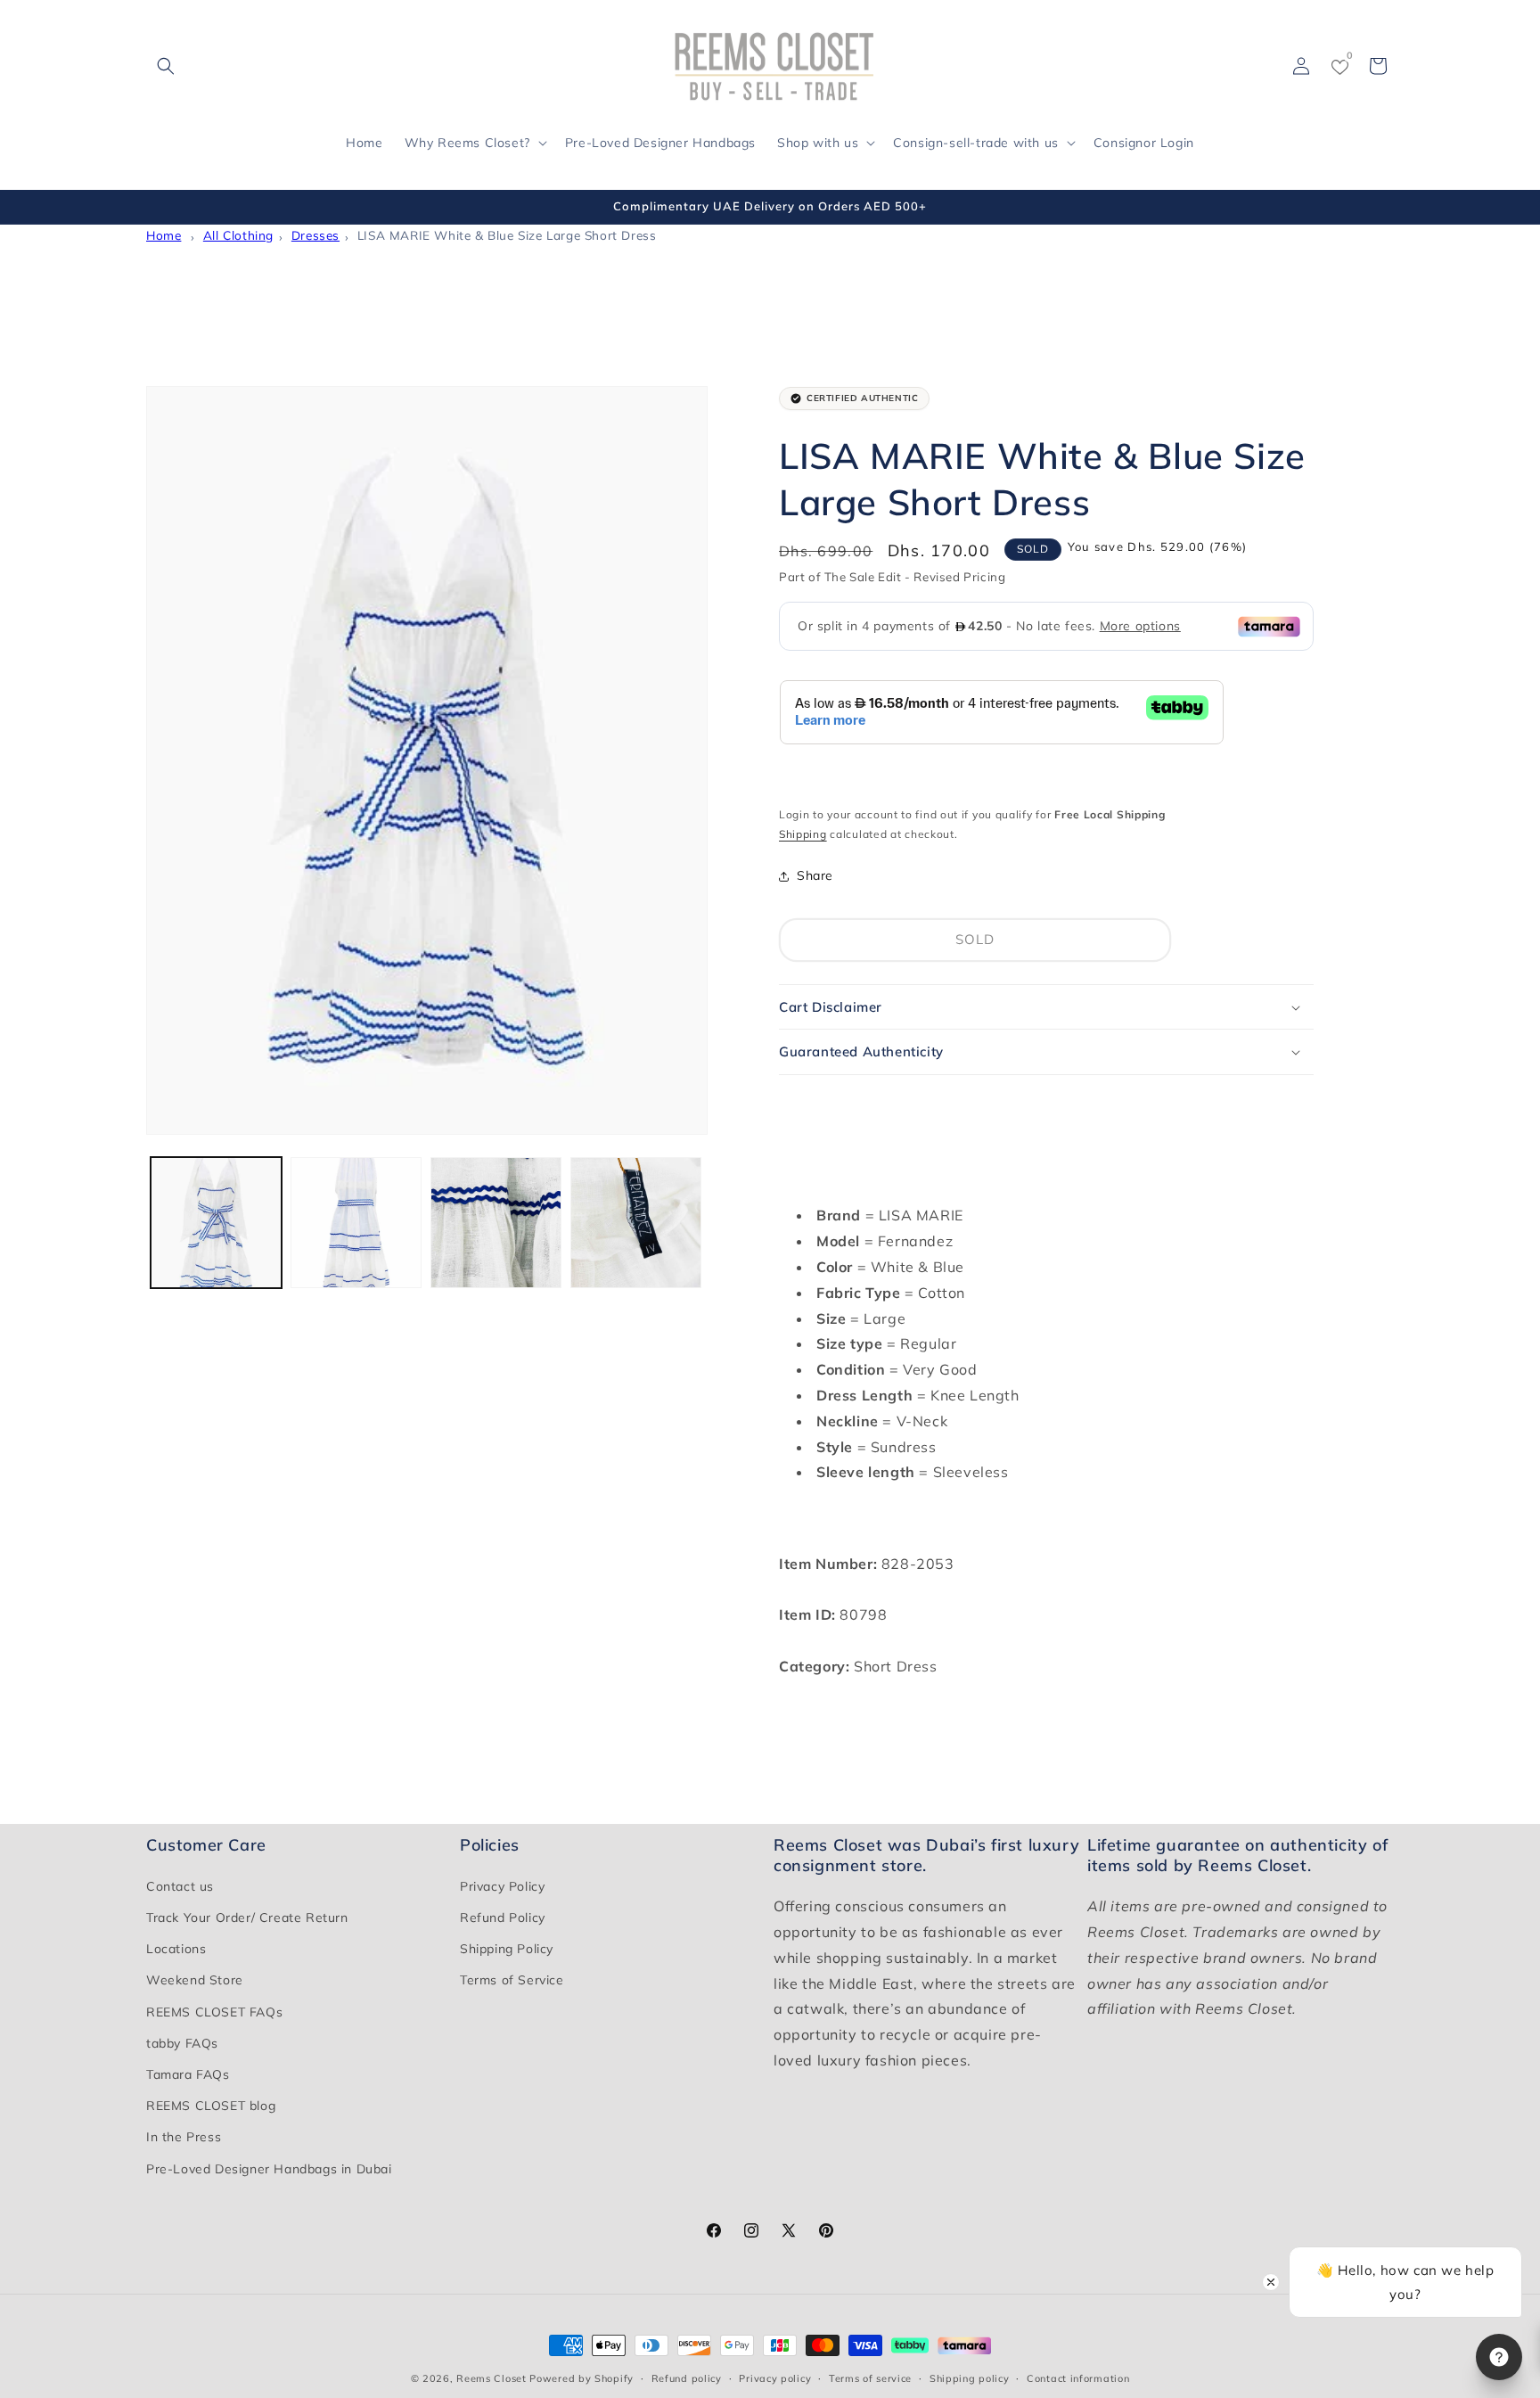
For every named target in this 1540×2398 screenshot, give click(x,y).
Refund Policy (503, 1918)
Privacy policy (775, 2378)
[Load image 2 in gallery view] (356, 1223)
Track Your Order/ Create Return (247, 1918)
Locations (176, 1949)
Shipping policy (970, 2378)
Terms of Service (512, 1980)
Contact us (180, 1886)
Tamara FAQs (188, 2074)
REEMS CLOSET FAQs (214, 2012)
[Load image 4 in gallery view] (636, 1223)
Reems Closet (491, 2378)
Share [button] (815, 875)
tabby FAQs (182, 2043)
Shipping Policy (507, 1949)
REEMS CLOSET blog (211, 2106)
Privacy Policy (502, 1886)
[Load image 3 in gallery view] (496, 1223)
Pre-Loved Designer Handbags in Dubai (269, 2169)
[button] (166, 66)
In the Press (184, 2137)
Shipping (803, 834)
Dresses (315, 235)
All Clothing (238, 235)
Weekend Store (195, 1980)
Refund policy (687, 2378)
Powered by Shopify (582, 2378)
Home (164, 235)
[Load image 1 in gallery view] (216, 1223)
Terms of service (870, 2378)
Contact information (1078, 2378)
